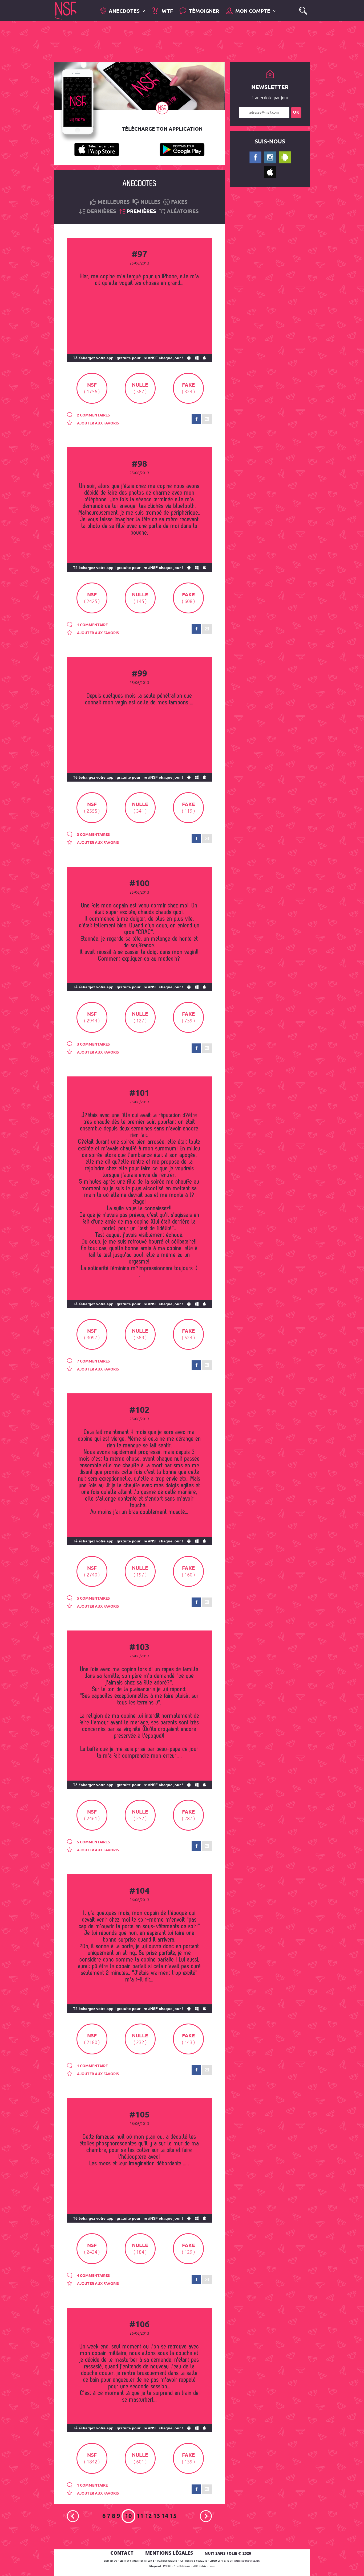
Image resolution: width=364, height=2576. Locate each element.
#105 (139, 2115)
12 (148, 2516)
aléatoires (183, 212)
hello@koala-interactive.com (247, 2561)
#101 (139, 1093)
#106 (139, 2325)
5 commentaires (93, 1599)
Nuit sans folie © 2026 (228, 2553)
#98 (139, 464)
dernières (102, 212)
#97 (139, 255)
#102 (139, 1410)
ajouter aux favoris (98, 423)
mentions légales (169, 2553)
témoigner (204, 11)
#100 (139, 884)
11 (140, 2516)
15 (173, 2516)
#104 (139, 1891)
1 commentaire (92, 625)
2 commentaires (93, 415)
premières (141, 212)
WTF (167, 11)
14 (165, 2516)
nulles (150, 202)
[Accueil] (66, 10)
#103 (139, 1648)
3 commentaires (93, 835)
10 (128, 2516)
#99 (139, 674)
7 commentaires (93, 1361)
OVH (165, 2566)
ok (296, 112)
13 (157, 2516)
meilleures (114, 202)
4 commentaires (93, 2276)
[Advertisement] (178, 41)
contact (122, 2553)
